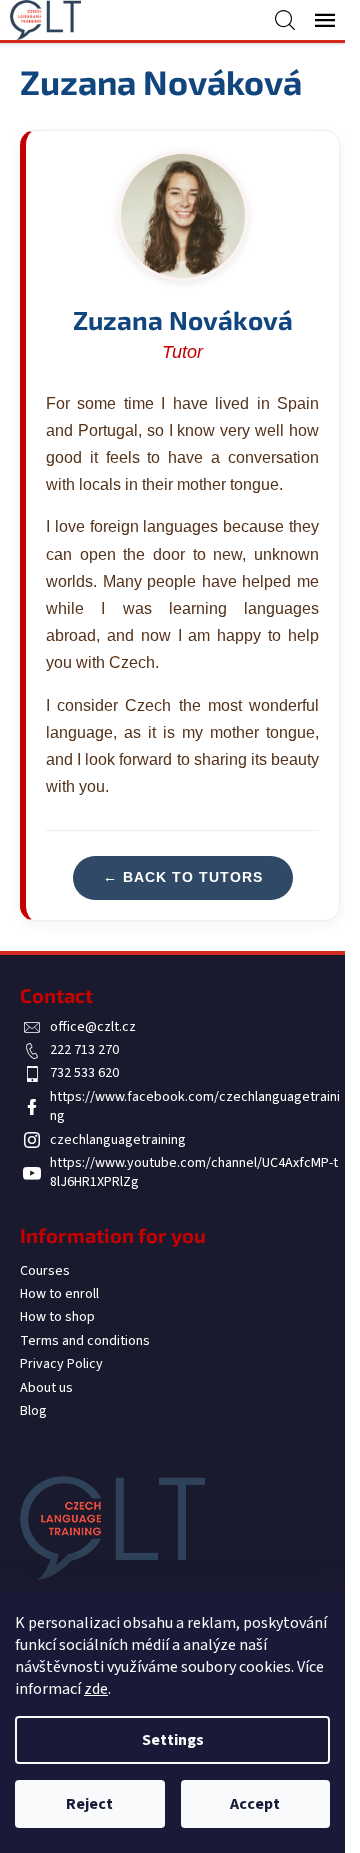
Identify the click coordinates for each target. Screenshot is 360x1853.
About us (46, 1388)
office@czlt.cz (93, 1027)
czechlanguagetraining (118, 1140)
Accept (255, 1804)
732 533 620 (84, 1073)
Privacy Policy (61, 1364)
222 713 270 (84, 1050)
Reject (89, 1804)
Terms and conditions (85, 1341)
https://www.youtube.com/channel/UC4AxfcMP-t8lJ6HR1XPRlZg (194, 1172)
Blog (33, 1411)
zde (96, 1689)
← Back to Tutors (183, 877)
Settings (173, 1740)
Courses (45, 1271)
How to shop (57, 1317)
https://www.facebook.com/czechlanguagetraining (195, 1106)
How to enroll (59, 1294)
